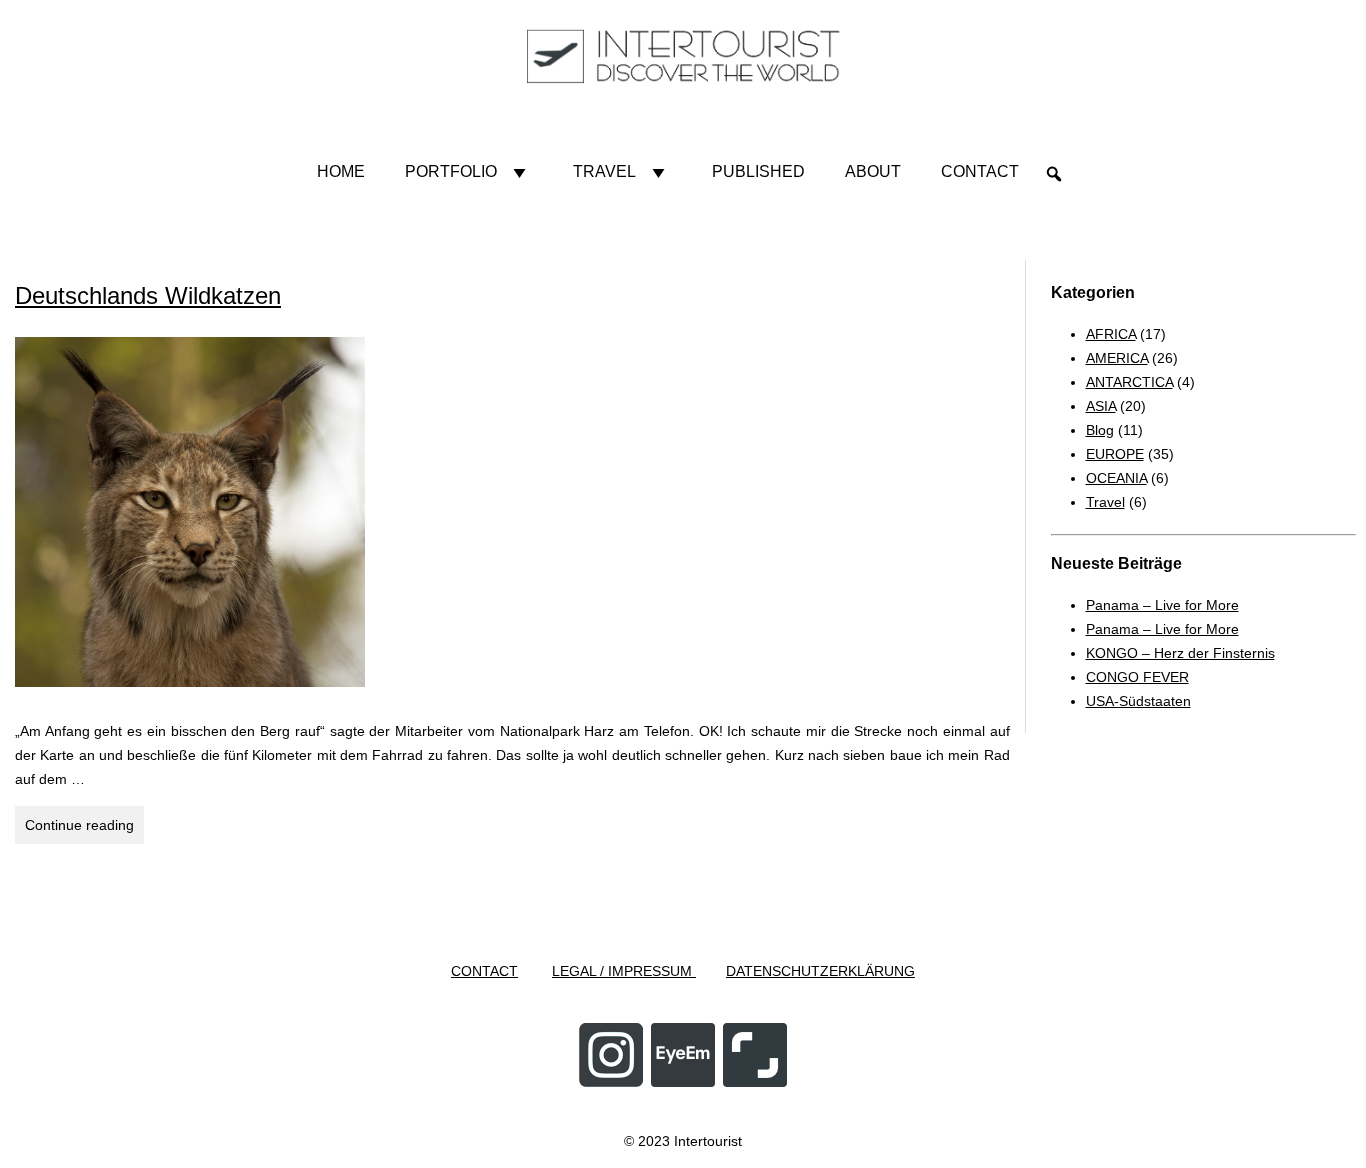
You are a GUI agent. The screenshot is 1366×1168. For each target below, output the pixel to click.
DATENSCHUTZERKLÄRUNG (820, 971)
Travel (604, 171)
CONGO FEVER (1137, 677)
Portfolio (451, 171)
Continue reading (84, 830)
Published (758, 171)
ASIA (1101, 406)
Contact (980, 171)
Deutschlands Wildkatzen (148, 295)
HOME (341, 171)
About (873, 171)
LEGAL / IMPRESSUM (624, 971)
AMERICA (1117, 358)
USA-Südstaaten (1138, 701)
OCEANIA (1116, 478)
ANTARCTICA (1129, 382)
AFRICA (1111, 334)
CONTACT (484, 971)
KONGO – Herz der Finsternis (1180, 653)
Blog (1100, 430)
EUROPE (1115, 454)
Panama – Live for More (1162, 605)
